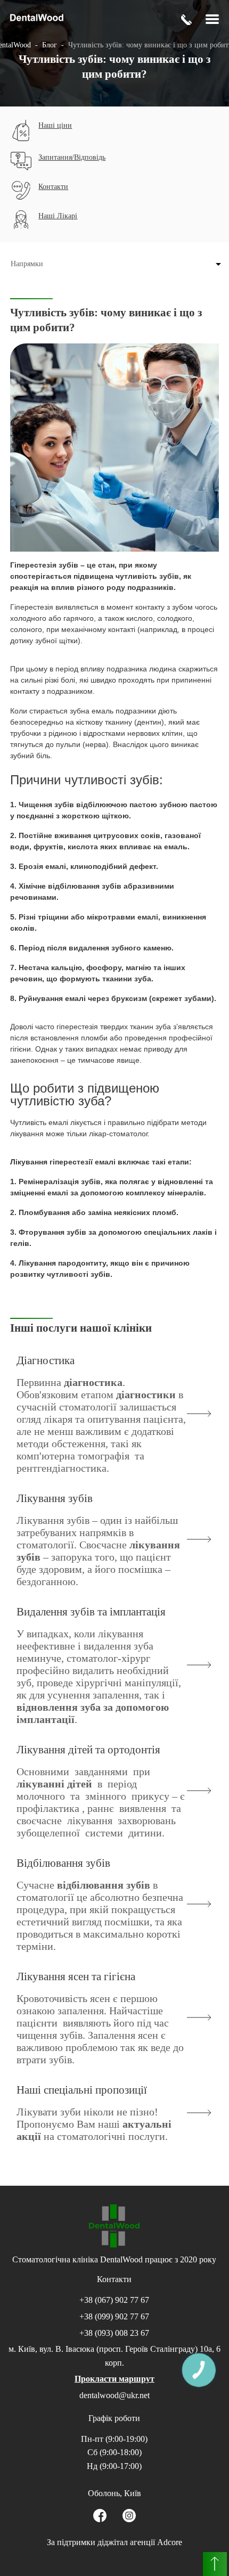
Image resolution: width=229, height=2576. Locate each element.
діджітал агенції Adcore (140, 2542)
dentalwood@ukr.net (114, 2395)
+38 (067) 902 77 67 (114, 2300)
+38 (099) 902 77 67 (114, 2316)
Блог (50, 45)
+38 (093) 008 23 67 (114, 2333)
